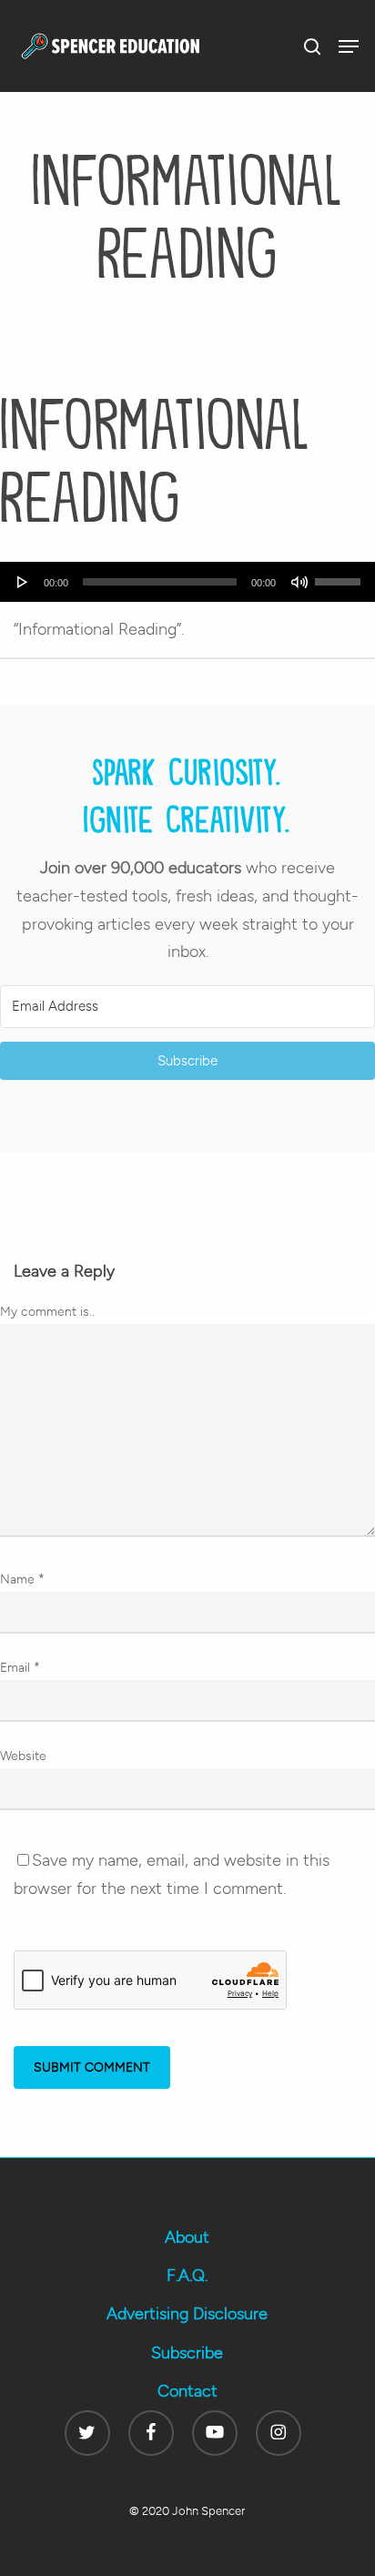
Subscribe (187, 2353)
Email (20, 1668)
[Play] (23, 582)
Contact (187, 2391)
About (187, 2237)
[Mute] (299, 582)
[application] (187, 582)
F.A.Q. (187, 2276)
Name (22, 1579)
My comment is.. (47, 1312)
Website (23, 1756)
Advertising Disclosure (187, 2314)
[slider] (340, 575)
